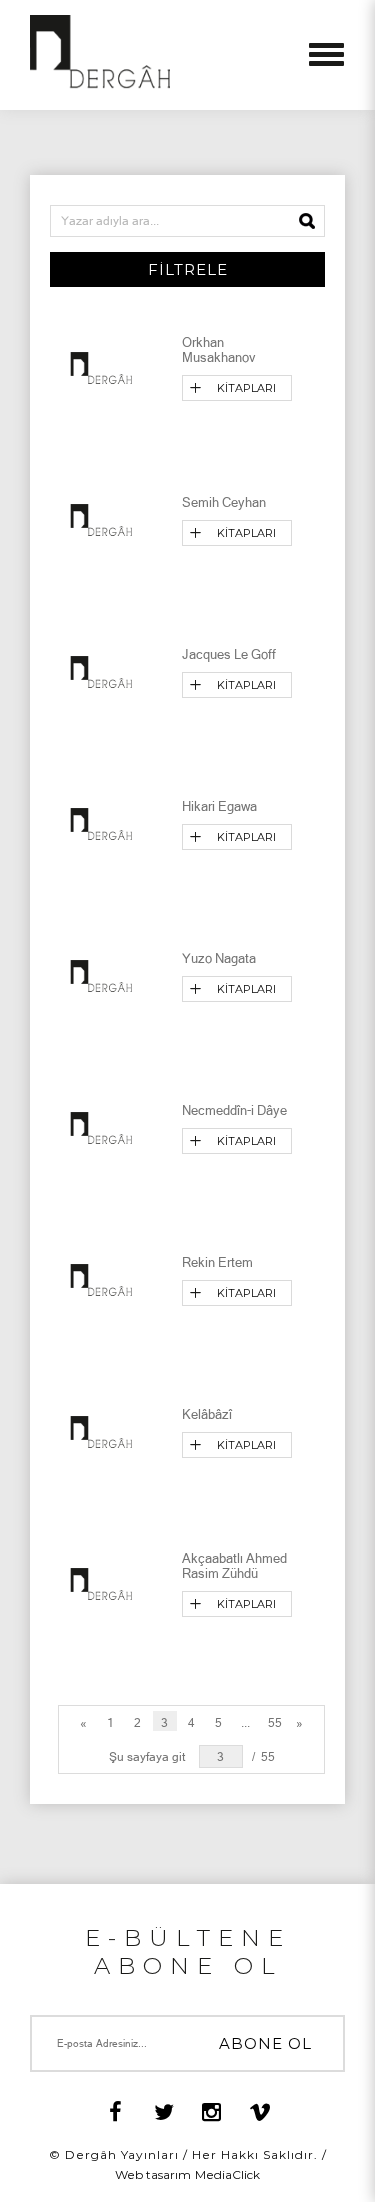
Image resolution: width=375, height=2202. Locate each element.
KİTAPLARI (246, 388)
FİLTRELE (188, 269)
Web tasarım (153, 2174)
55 (275, 1723)
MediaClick (227, 2174)
